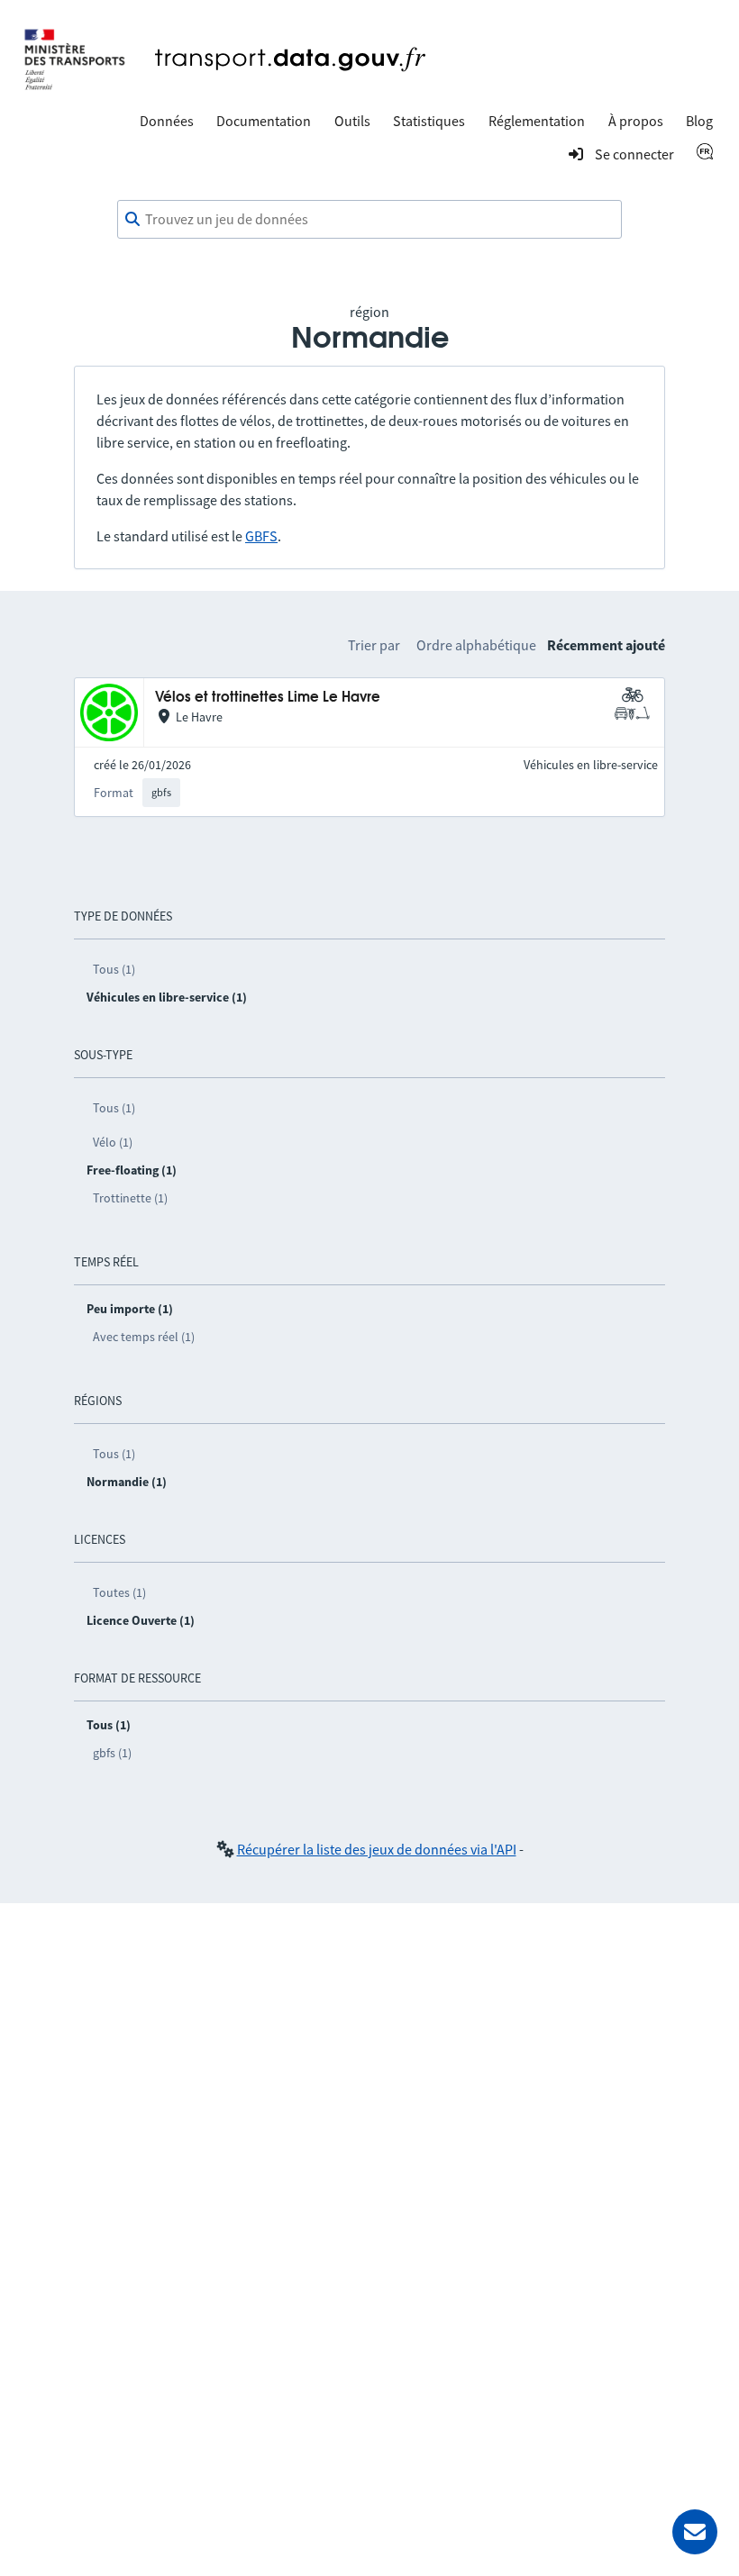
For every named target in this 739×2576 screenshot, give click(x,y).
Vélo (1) (113, 1142)
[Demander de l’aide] (695, 2532)
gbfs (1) (112, 1753)
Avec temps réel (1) (144, 1337)
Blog (699, 121)
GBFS (261, 536)
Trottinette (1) (130, 1198)
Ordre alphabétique (476, 645)
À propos (636, 121)
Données (167, 121)
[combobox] (369, 220)
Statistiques (429, 121)
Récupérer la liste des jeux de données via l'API (377, 1849)
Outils (352, 121)
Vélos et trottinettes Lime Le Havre (268, 698)
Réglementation (537, 121)
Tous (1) (114, 969)
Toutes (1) (119, 1592)
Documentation (264, 121)
